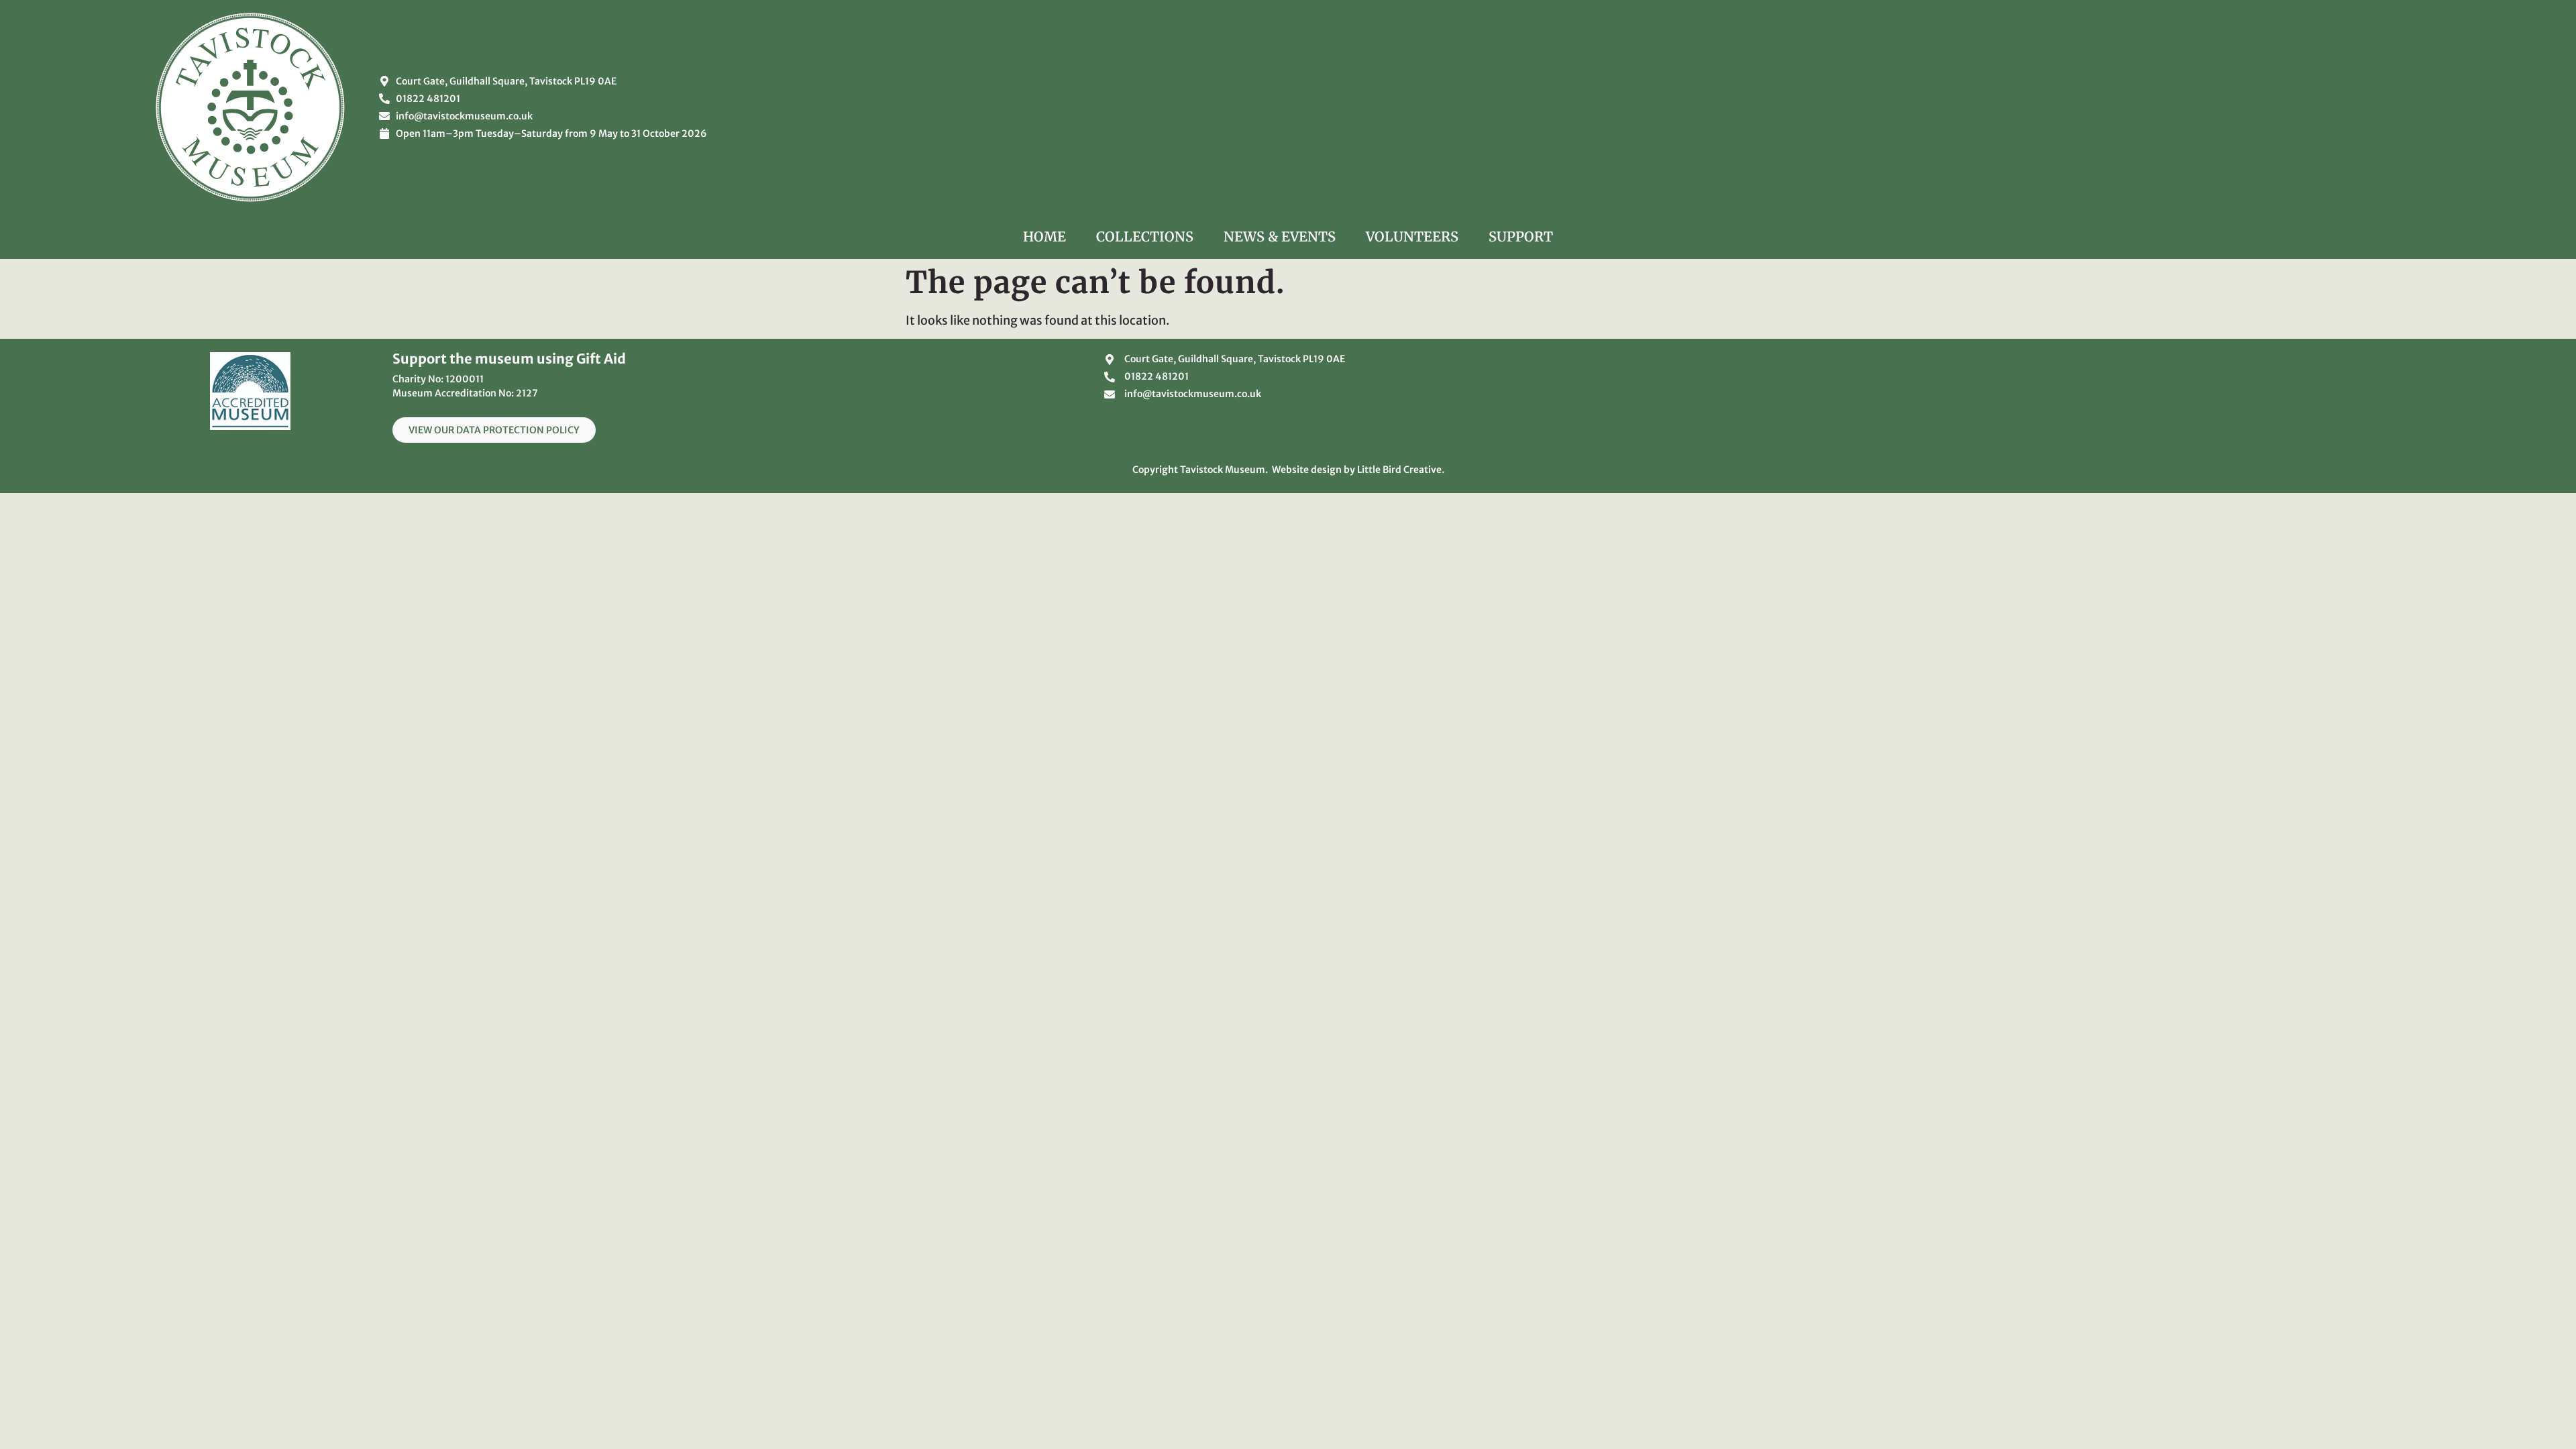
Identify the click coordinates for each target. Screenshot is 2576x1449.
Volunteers (1412, 236)
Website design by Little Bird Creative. (1358, 470)
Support (1521, 236)
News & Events (1280, 236)
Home (1044, 236)
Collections (1145, 236)
